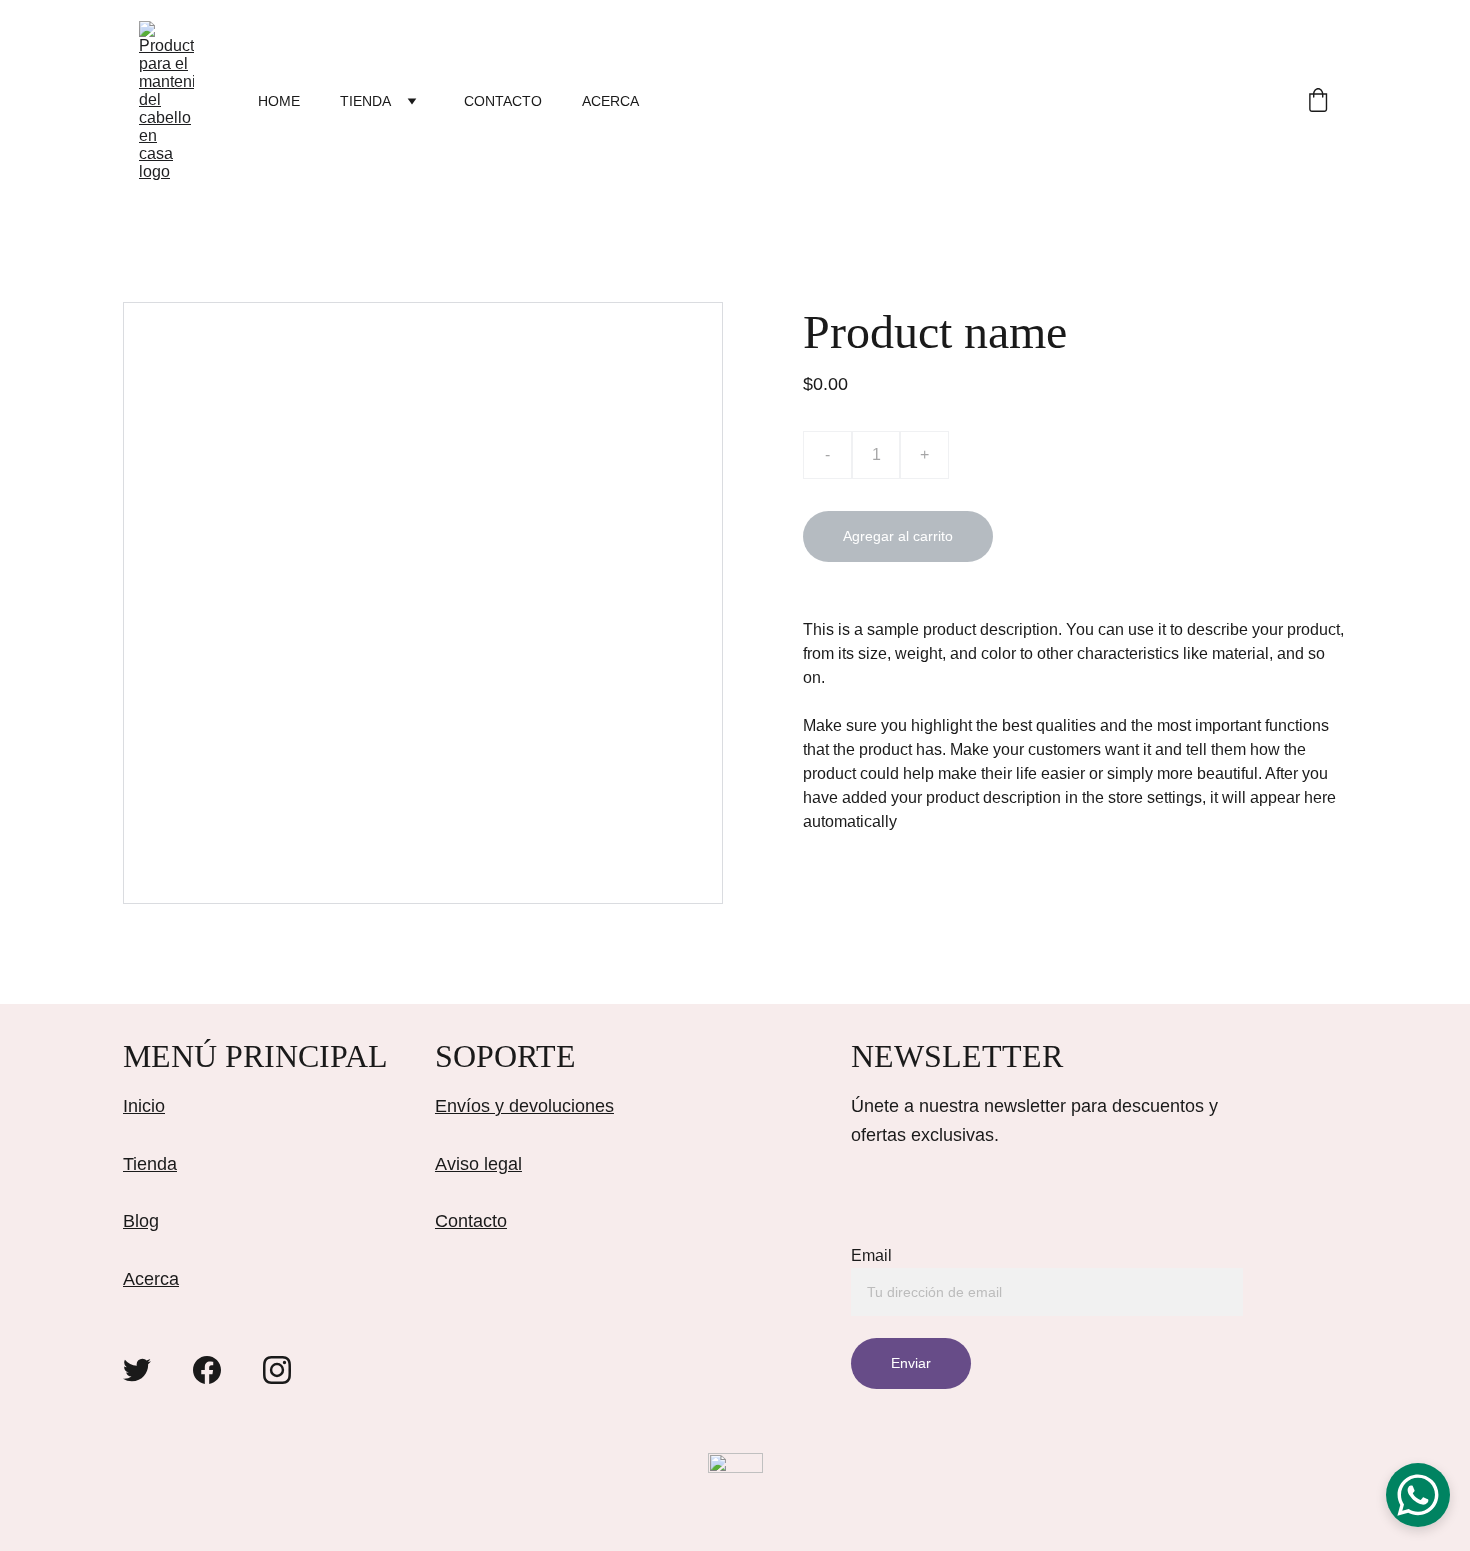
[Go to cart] (1318, 101)
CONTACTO (503, 101)
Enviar (911, 1363)
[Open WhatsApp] (1418, 1495)
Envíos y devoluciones (524, 1106)
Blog (141, 1221)
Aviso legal (478, 1164)
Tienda (150, 1164)
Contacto (471, 1221)
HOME (279, 101)
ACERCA (610, 101)
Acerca (151, 1279)
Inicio (144, 1106)
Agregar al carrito (898, 536)
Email (871, 1255)
